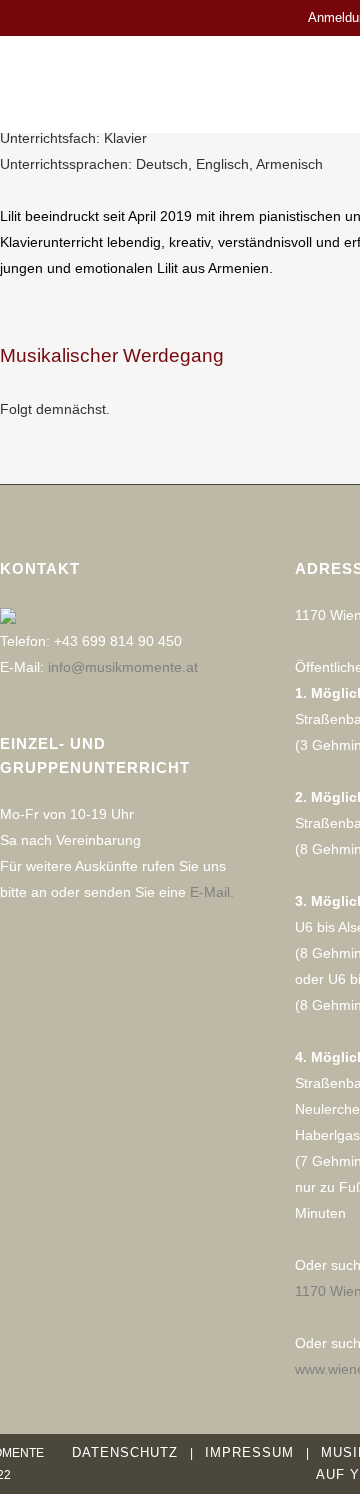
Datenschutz (125, 1452)
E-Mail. (212, 892)
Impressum (249, 1452)
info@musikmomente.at (123, 667)
